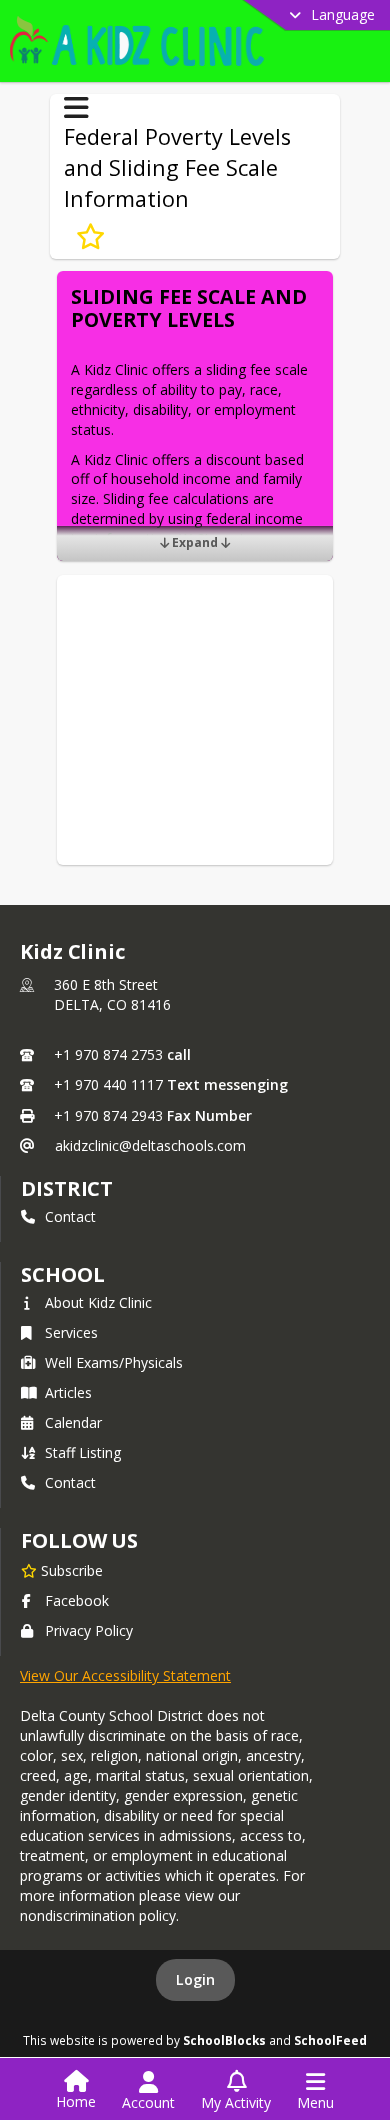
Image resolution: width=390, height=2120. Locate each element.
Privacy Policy (89, 1630)
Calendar (73, 1422)
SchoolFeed (330, 2040)
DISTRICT (67, 1188)
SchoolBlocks (224, 2040)
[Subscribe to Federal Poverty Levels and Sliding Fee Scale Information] (90, 237)
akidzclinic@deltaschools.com (150, 1145)
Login (195, 1979)
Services (71, 1332)
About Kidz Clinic (98, 1302)
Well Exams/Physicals (114, 1362)
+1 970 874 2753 (108, 1054)
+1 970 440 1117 (108, 1084)
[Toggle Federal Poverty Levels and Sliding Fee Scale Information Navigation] (76, 108)
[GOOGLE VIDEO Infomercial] (195, 678)
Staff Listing (83, 1452)
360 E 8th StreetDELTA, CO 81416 (112, 994)
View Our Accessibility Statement (125, 1675)
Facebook (77, 1600)
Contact (70, 1216)
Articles (68, 1392)
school (62, 1274)
